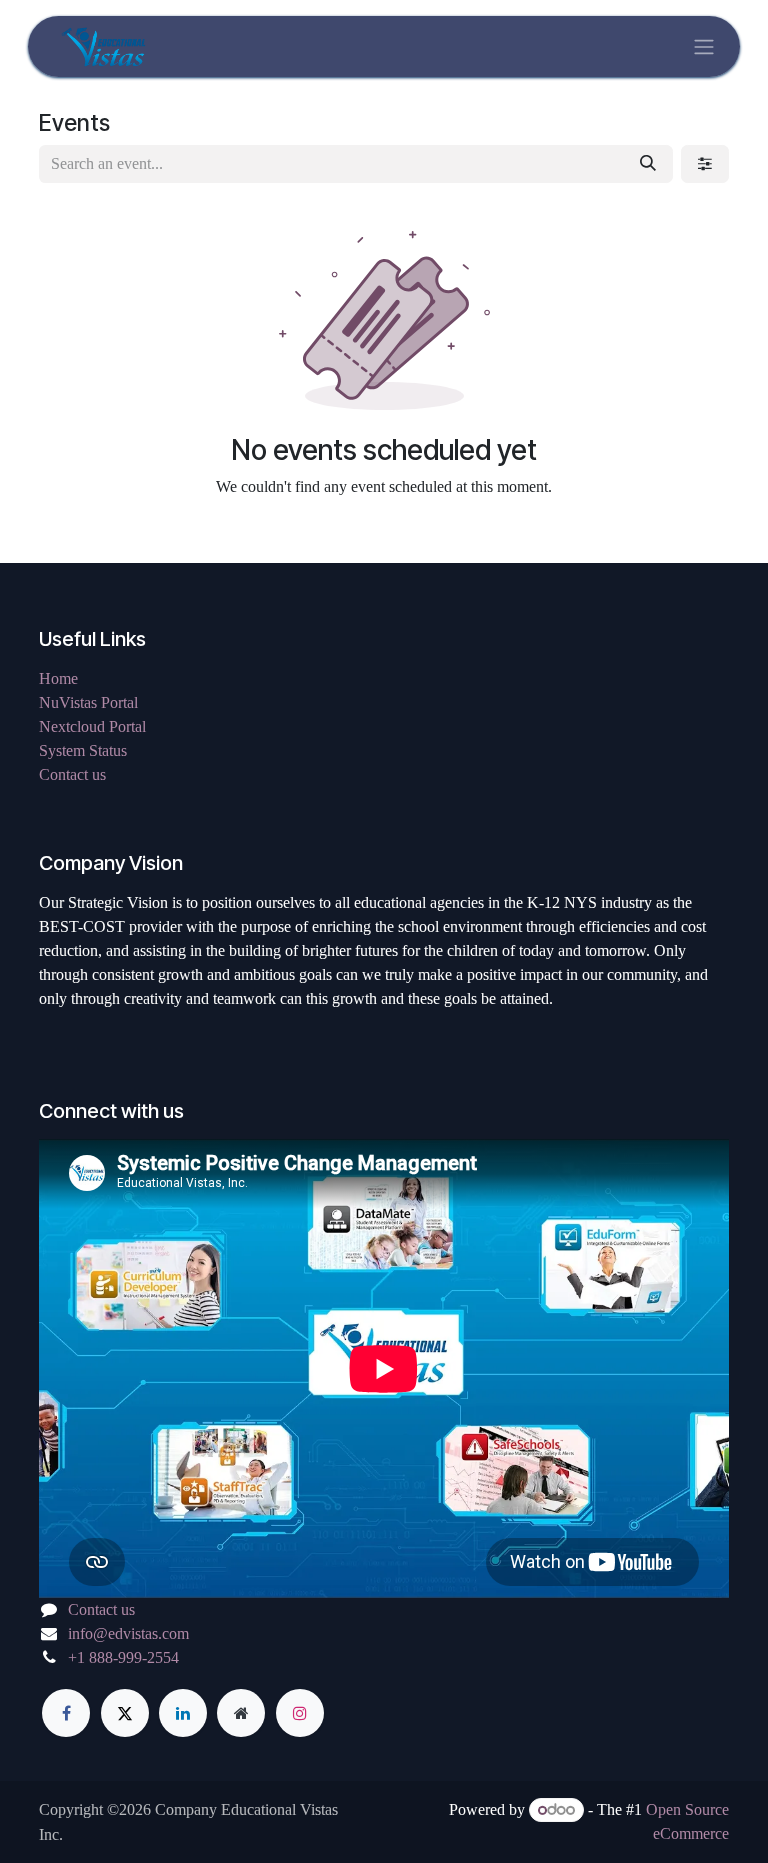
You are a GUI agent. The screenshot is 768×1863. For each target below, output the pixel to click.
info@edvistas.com (128, 1633)
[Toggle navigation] (704, 46)
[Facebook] (66, 1713)
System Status (83, 750)
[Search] (648, 164)
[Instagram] (300, 1713)
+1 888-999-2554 (123, 1657)
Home (58, 678)
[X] (125, 1713)
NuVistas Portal (88, 702)
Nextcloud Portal (92, 726)
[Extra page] (241, 1713)
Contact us (72, 774)
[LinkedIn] (183, 1713)
